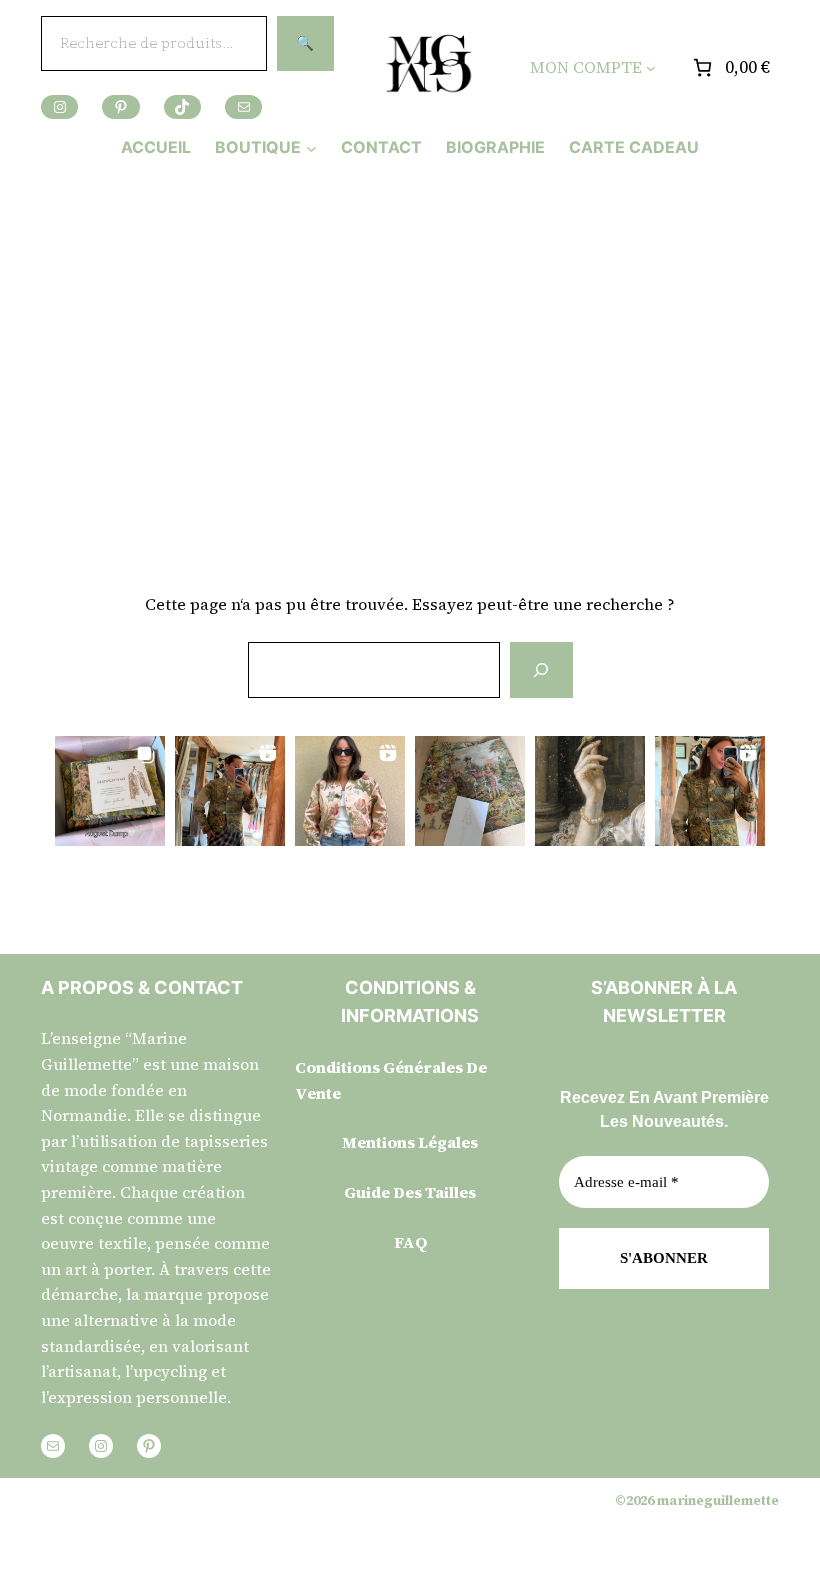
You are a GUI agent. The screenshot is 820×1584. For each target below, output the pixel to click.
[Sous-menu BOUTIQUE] (311, 147)
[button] (110, 791)
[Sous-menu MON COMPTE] (651, 68)
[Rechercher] (541, 670)
